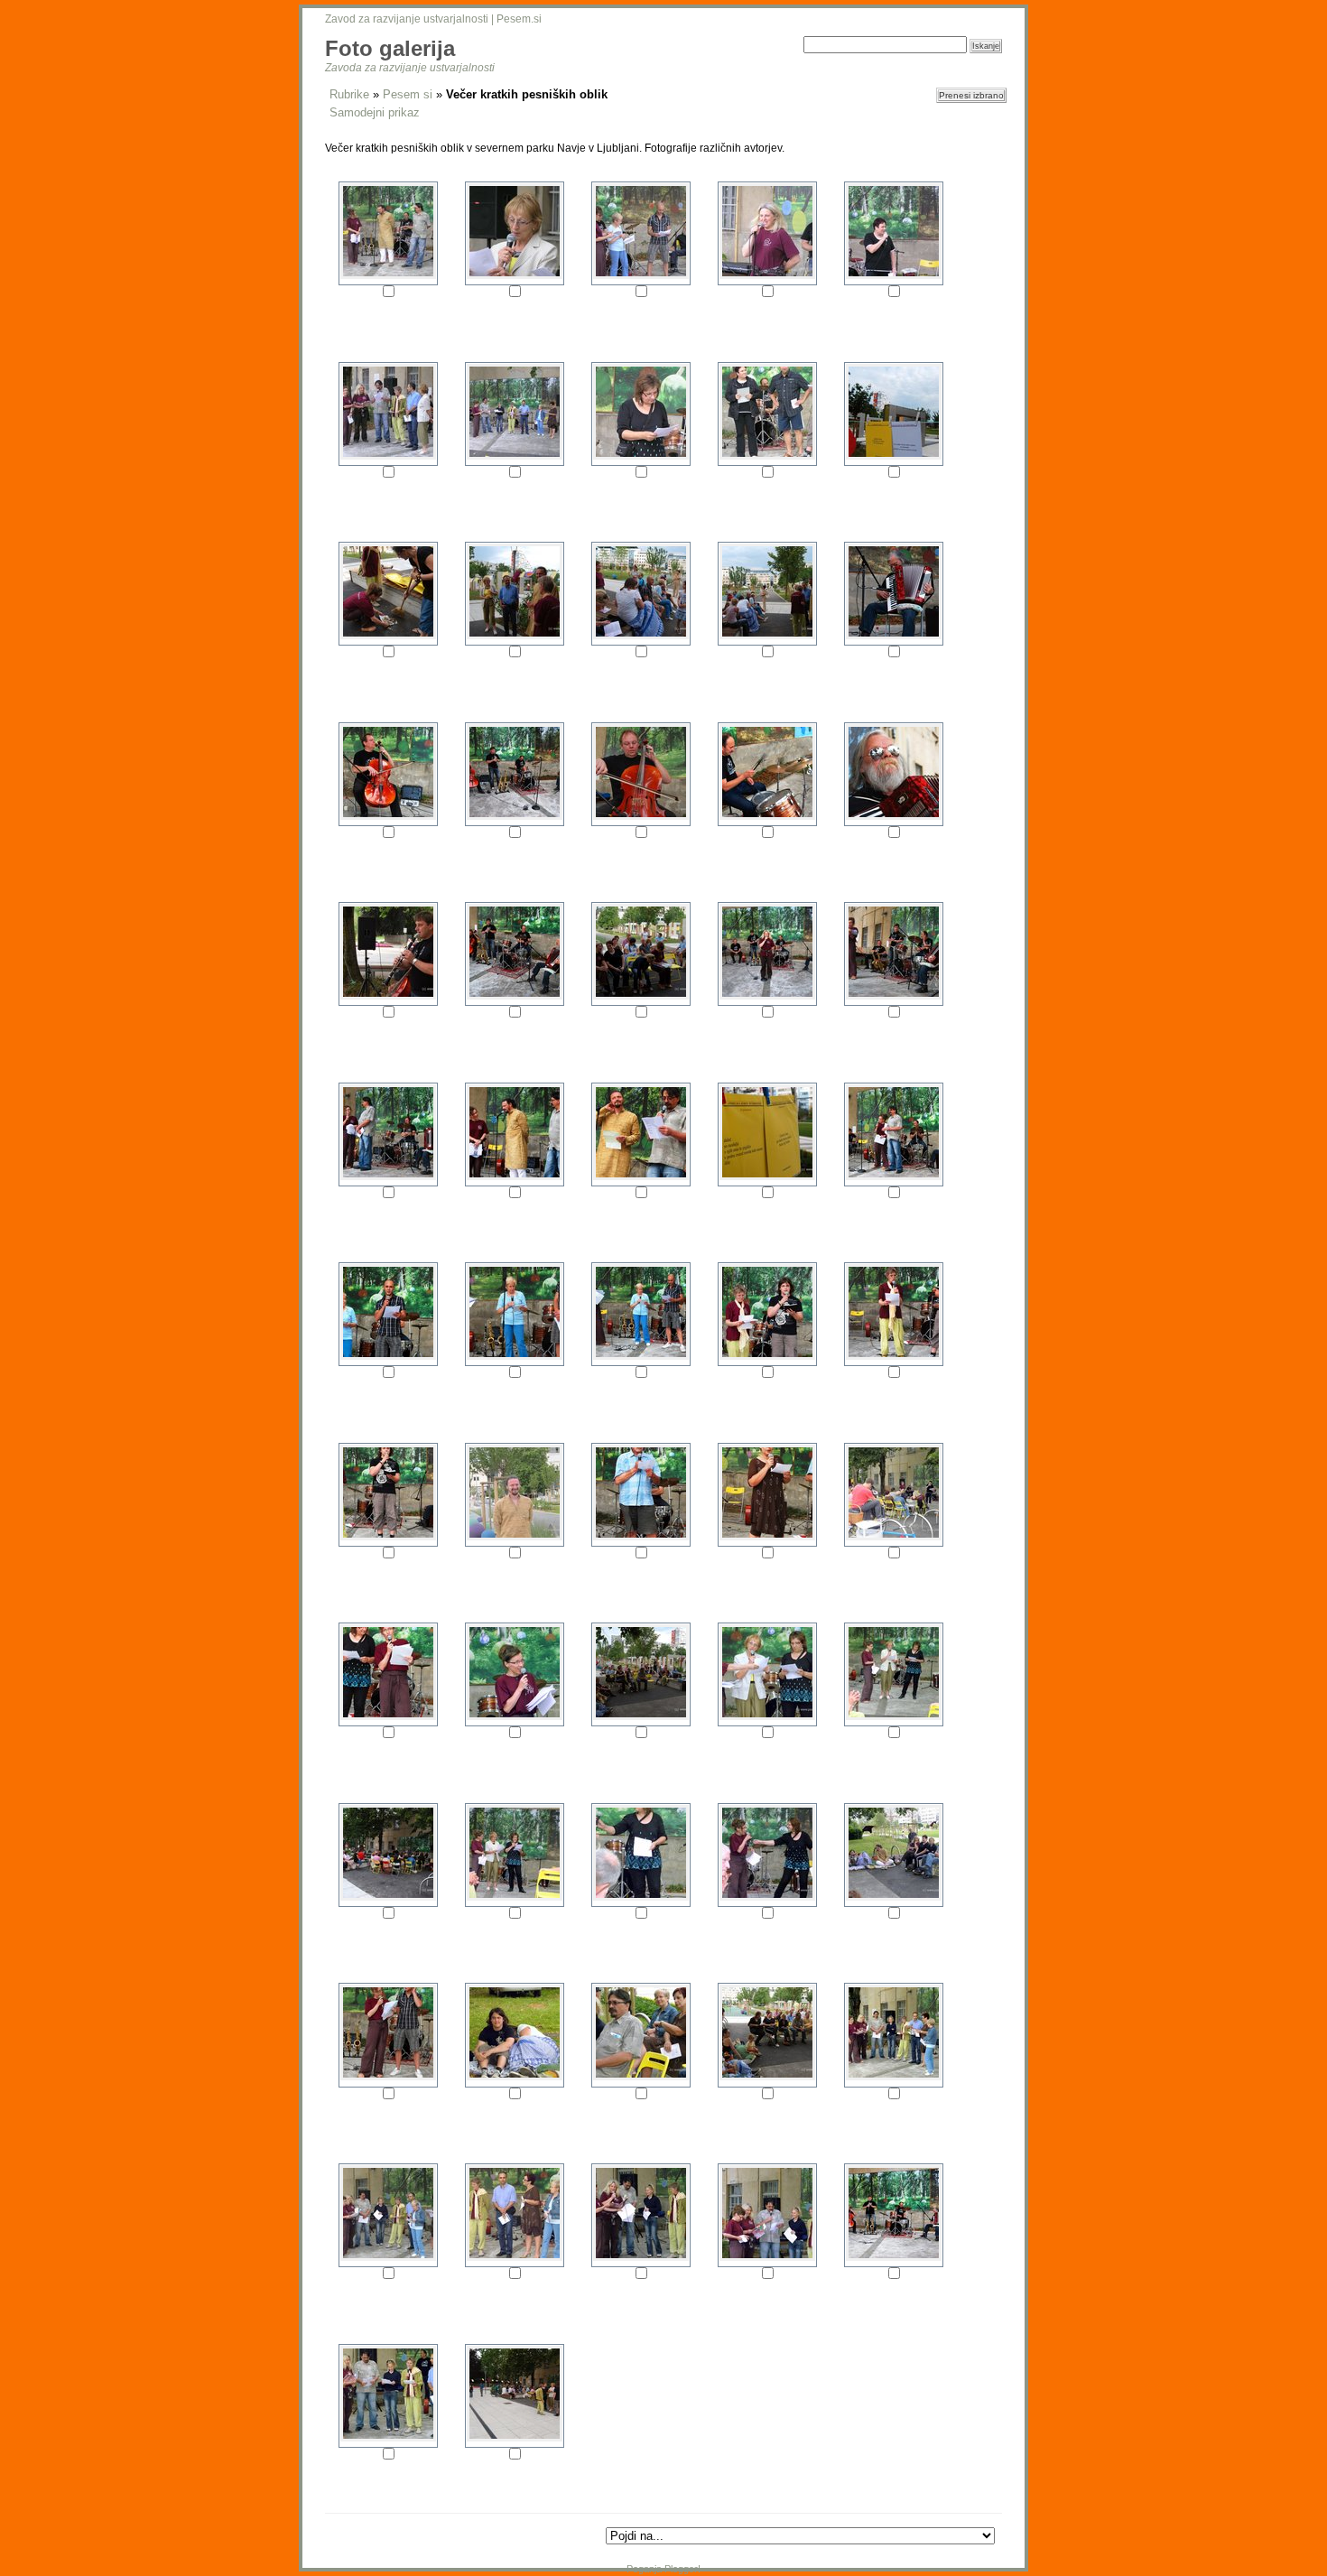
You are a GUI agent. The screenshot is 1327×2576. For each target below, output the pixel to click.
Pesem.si (519, 19)
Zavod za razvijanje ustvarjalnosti (407, 19)
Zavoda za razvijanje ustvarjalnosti (410, 68)
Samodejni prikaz (375, 112)
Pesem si (408, 94)
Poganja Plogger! (663, 2569)
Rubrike (349, 94)
